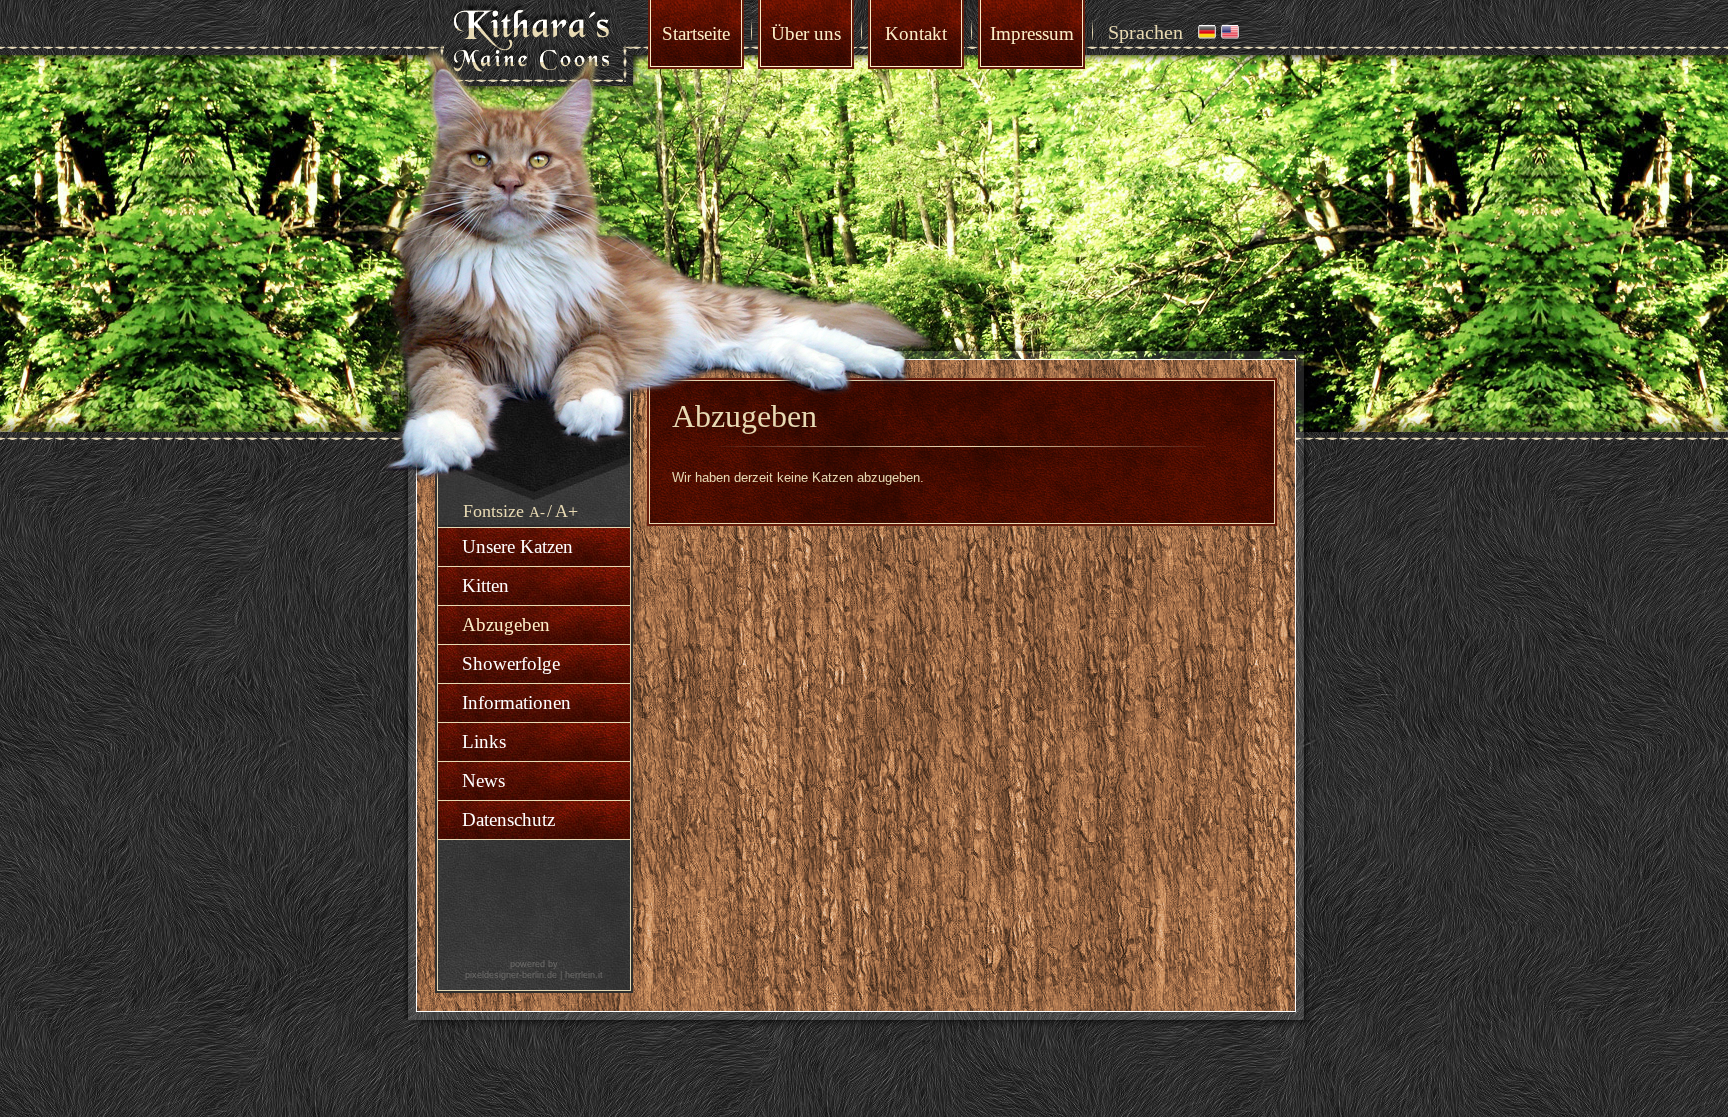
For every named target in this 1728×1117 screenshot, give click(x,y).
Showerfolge (511, 663)
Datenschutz (508, 819)
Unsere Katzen (517, 546)
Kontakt (916, 33)
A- (537, 512)
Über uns (806, 33)
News (483, 780)
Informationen (516, 702)
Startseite (696, 33)
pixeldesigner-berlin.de (511, 975)
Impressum (1032, 33)
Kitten (485, 585)
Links (484, 741)
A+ (566, 511)
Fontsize (493, 511)
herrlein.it (584, 975)
